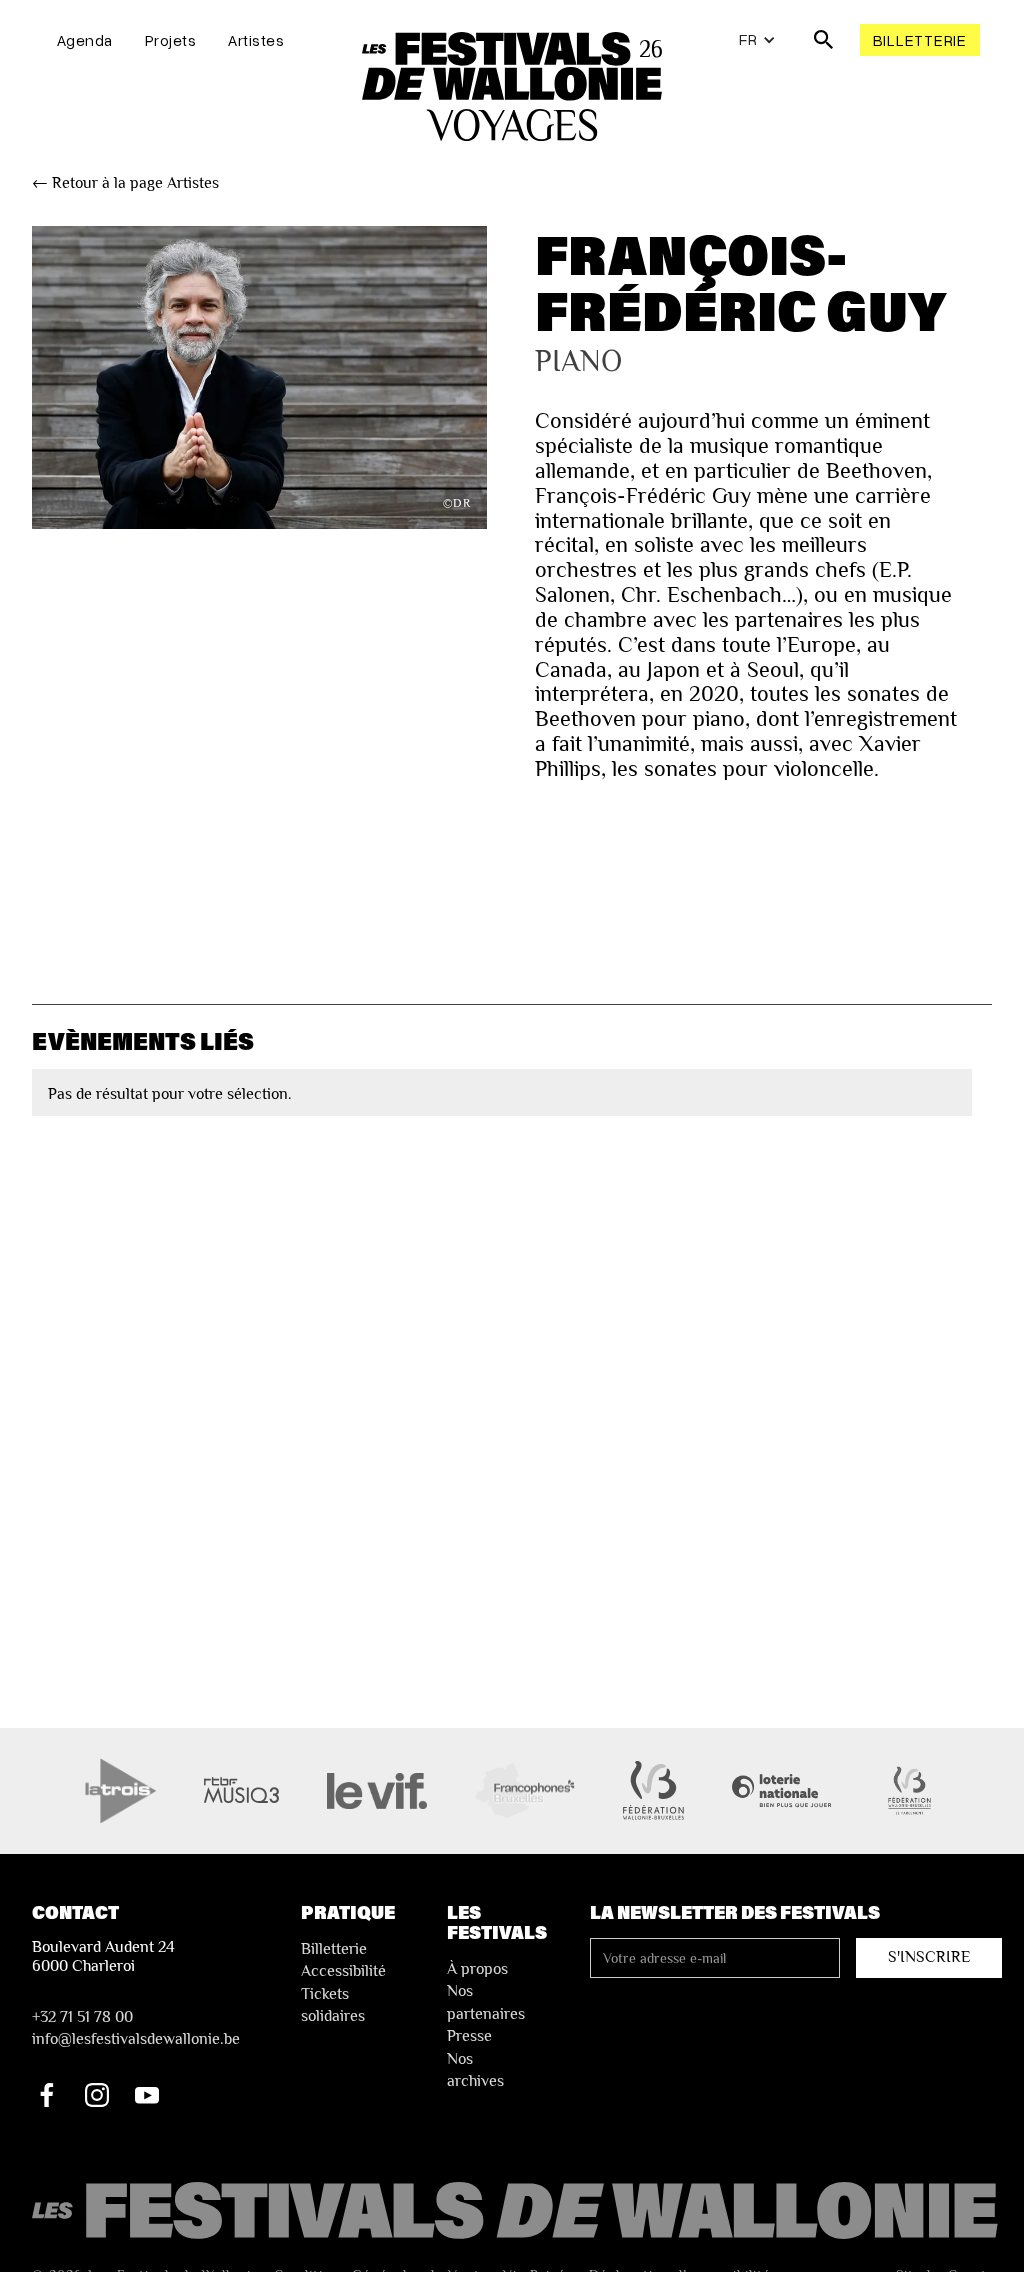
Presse (469, 2036)
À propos (477, 1969)
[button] (757, 40)
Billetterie (920, 40)
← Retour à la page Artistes (125, 183)
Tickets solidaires (333, 2005)
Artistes (256, 40)
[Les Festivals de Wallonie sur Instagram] (97, 2095)
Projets (171, 40)
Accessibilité (343, 1971)
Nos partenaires (486, 2002)
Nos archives (475, 2070)
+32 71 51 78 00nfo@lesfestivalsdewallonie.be (136, 2028)
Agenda (85, 40)
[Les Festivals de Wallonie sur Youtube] (147, 2095)
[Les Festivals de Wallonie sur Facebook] (47, 2095)
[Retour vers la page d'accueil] (517, 2211)
